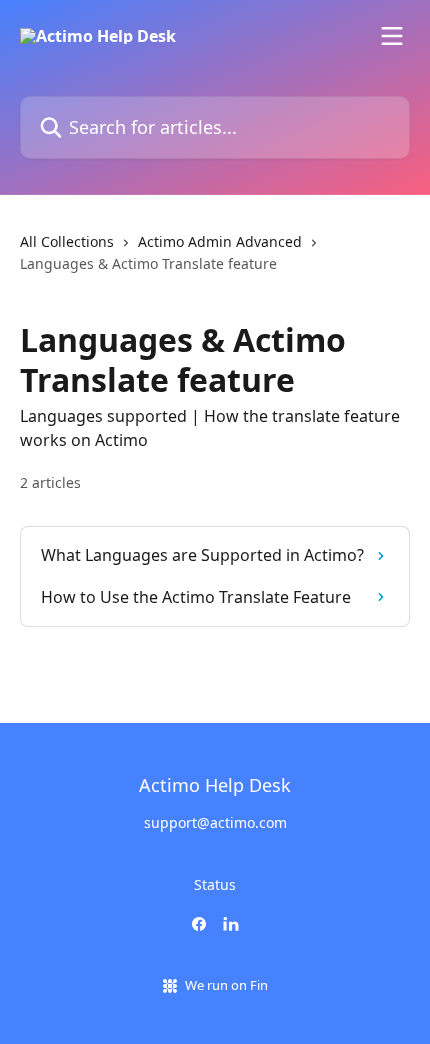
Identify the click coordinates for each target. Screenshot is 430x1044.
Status (215, 884)
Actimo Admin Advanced (220, 241)
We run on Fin (226, 985)
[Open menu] (392, 36)
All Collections (67, 241)
